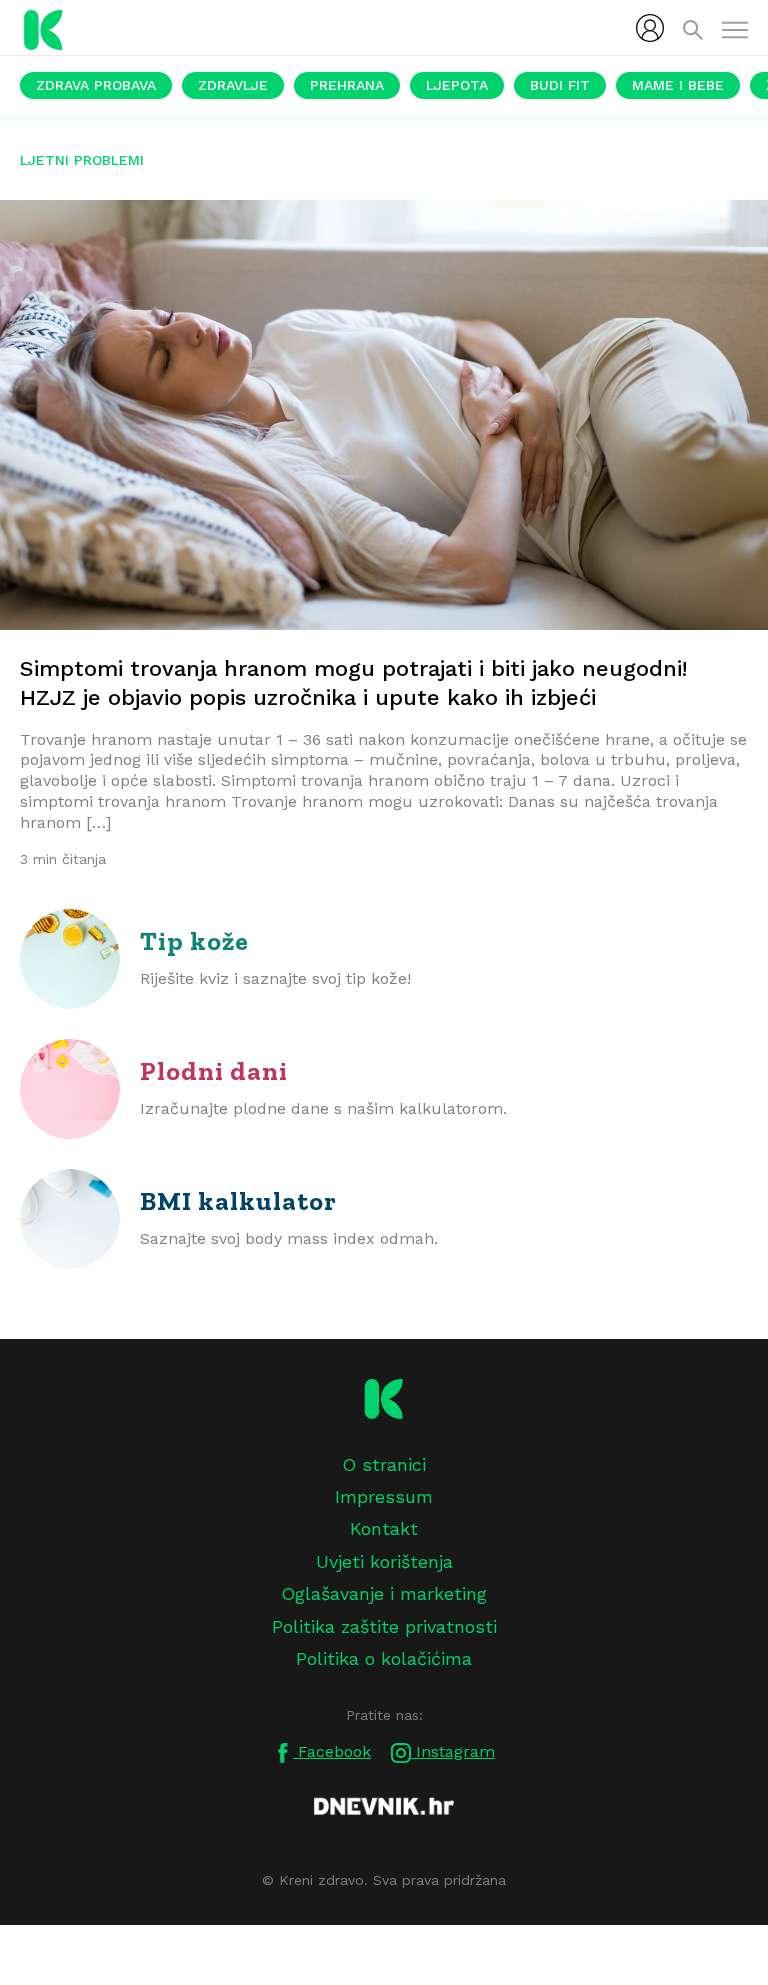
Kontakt (384, 1528)
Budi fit (560, 85)
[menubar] (650, 28)
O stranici (384, 1464)
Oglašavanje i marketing (384, 1593)
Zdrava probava (96, 85)
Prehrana (347, 85)
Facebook (332, 1751)
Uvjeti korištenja (384, 1561)
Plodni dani (214, 1071)
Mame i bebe (678, 85)
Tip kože (194, 941)
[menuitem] (650, 28)
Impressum (384, 1496)
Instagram (453, 1751)
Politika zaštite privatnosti (384, 1626)
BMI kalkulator (238, 1201)
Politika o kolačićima (384, 1658)
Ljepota (457, 85)
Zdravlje (233, 85)
